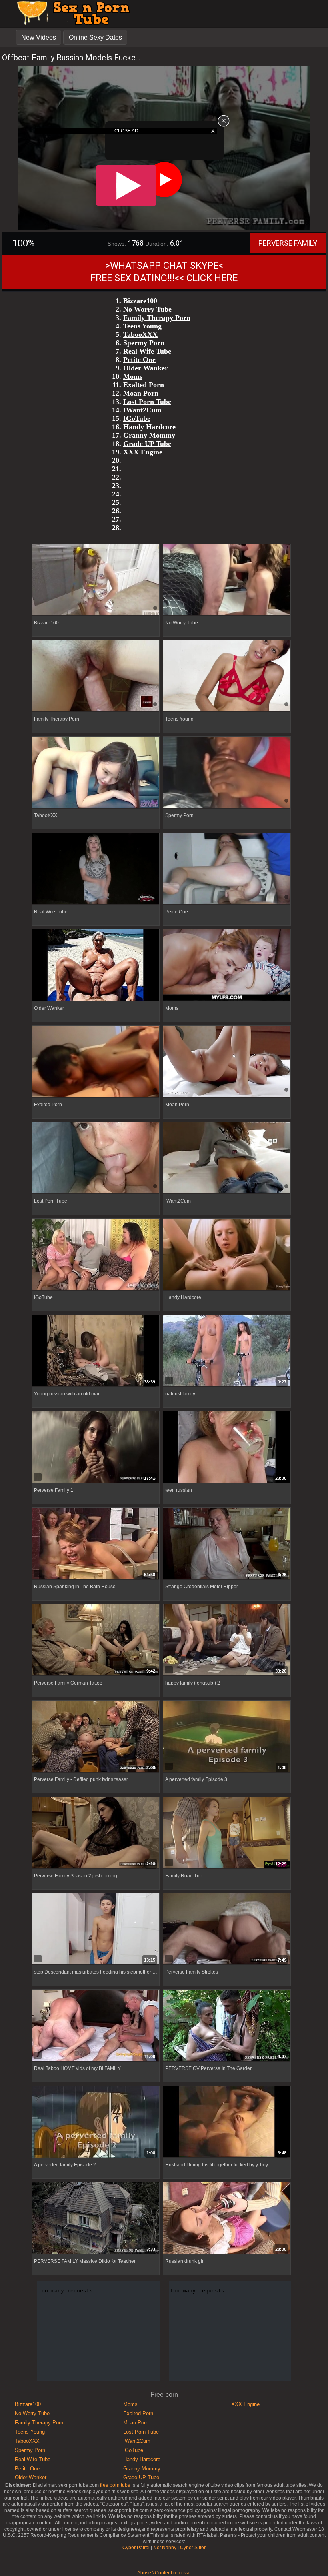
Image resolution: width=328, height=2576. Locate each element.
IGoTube (133, 2450)
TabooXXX (27, 2441)
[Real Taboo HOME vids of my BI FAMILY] (96, 2026)
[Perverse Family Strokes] (227, 1929)
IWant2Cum (137, 2441)
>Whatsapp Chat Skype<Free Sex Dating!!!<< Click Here (164, 272)
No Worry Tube (32, 2413)
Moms (130, 2404)
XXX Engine (245, 2404)
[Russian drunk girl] (227, 2218)
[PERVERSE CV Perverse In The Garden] (227, 2025)
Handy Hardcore (142, 2459)
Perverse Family (288, 243)
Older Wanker (31, 2477)
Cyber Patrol (136, 2548)
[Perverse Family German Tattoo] (96, 1640)
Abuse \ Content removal (164, 2573)
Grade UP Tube (141, 2477)
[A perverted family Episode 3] (227, 1737)
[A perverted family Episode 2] (96, 2122)
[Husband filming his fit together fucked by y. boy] (227, 2122)
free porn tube (115, 2485)
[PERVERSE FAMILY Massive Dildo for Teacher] (96, 2218)
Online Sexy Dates (95, 37)
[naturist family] (227, 1351)
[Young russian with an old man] (96, 1351)
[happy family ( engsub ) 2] (227, 1640)
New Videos (39, 37)
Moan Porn (136, 2423)
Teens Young (30, 2432)
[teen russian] (227, 1447)
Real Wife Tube (33, 2459)
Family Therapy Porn (39, 2423)
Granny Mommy (142, 2469)
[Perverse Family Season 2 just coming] (96, 1833)
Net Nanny (165, 2548)
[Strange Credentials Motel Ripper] (227, 1544)
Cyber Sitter (193, 2548)
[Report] (38, 1381)
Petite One (27, 2469)
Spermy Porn (30, 2450)
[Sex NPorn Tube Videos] (71, 24)
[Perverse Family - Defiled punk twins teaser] (96, 1736)
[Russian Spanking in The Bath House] (96, 1544)
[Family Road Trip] (227, 1833)
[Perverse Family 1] (96, 1447)
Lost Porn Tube (141, 2432)
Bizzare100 (28, 2404)
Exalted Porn (138, 2413)
